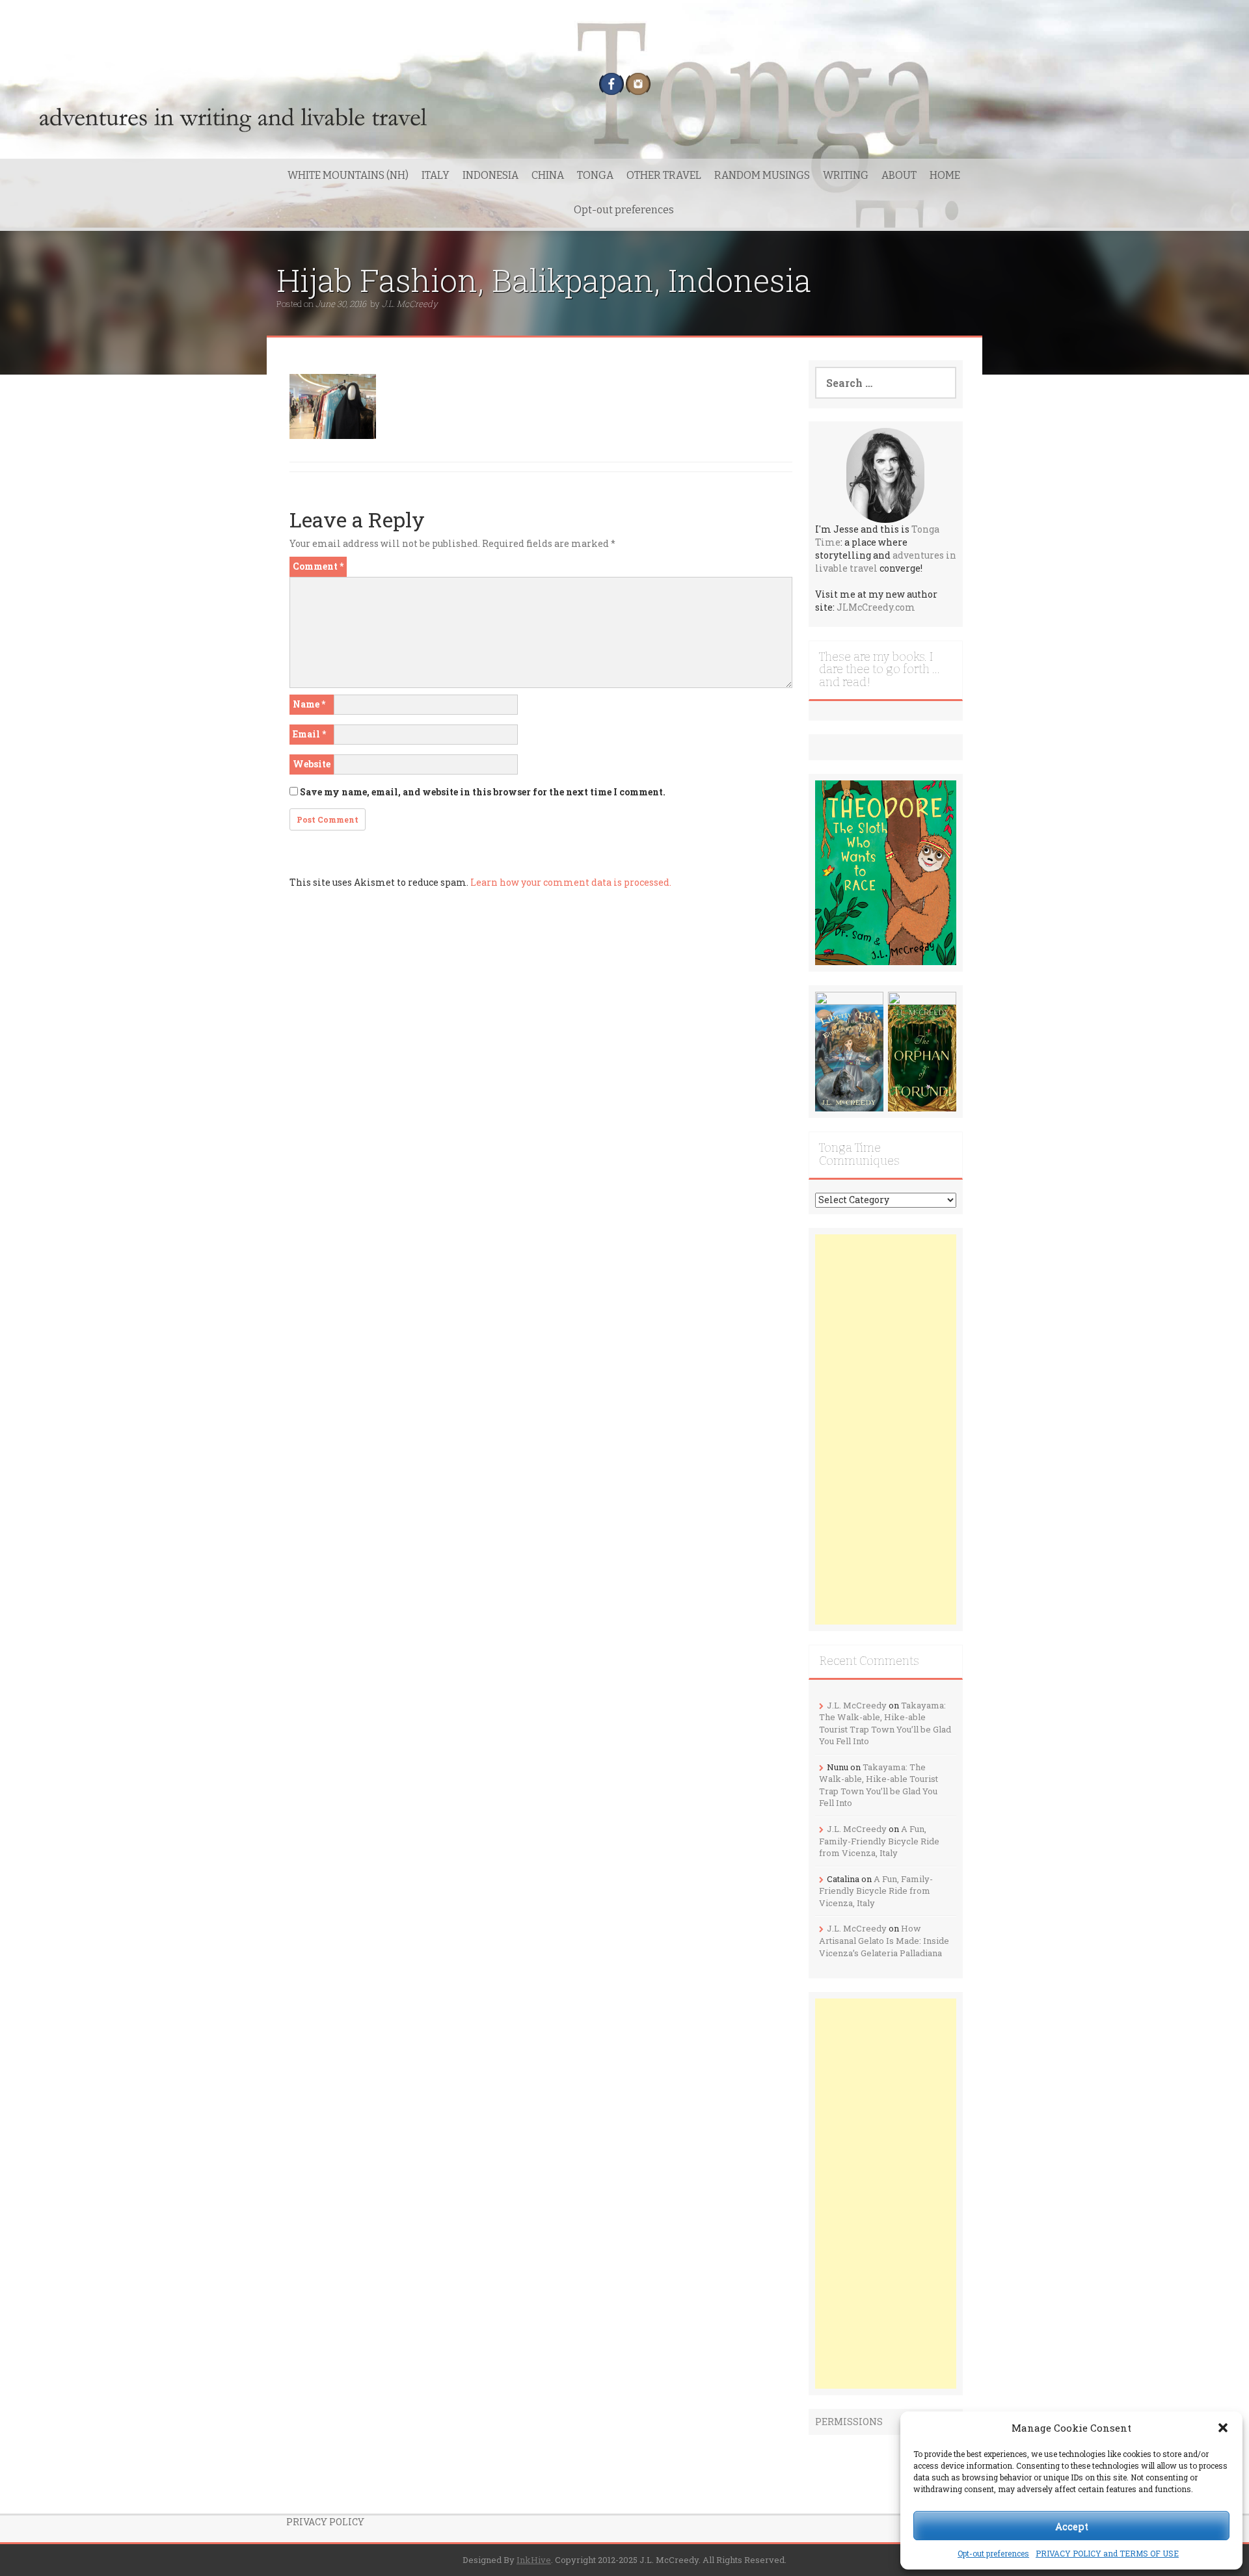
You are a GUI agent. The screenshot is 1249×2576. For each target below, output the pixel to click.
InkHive (534, 2560)
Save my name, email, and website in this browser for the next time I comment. (483, 792)
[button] (1223, 2428)
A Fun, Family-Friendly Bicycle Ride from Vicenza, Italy (879, 1841)
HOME (945, 175)
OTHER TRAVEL (664, 175)
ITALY (436, 175)
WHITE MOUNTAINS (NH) (348, 175)
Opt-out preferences (993, 2553)
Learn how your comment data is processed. (571, 882)
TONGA (595, 175)
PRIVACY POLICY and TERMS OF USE (1107, 2553)
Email (309, 734)
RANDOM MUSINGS (762, 175)
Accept (1072, 2526)
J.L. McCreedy (410, 304)
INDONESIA (490, 175)
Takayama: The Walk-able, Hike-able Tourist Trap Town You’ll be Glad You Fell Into (885, 1723)
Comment (318, 566)
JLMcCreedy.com (876, 607)
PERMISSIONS (849, 2422)
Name (309, 704)
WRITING (846, 175)
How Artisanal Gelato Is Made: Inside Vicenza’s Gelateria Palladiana (884, 1940)
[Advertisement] (886, 1429)
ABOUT (899, 175)
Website (312, 764)
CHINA (548, 175)
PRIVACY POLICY (325, 2522)
